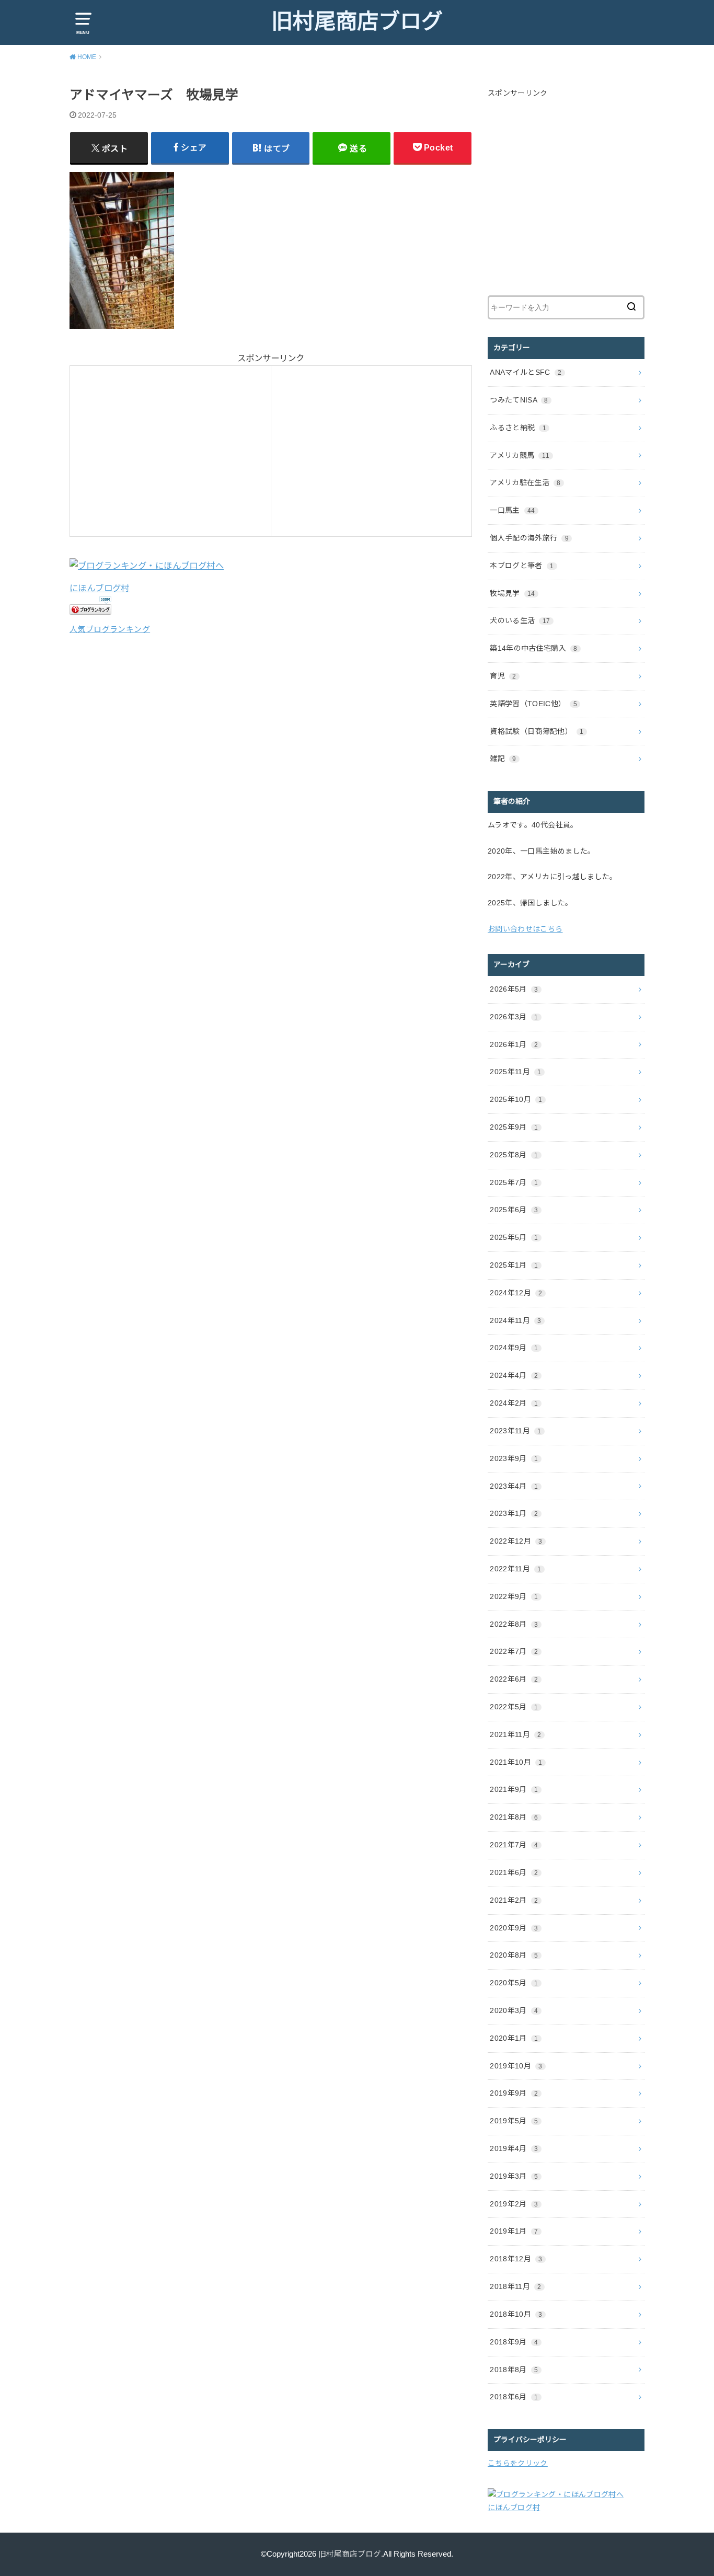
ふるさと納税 (518, 428)
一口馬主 (512, 510)
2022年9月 (514, 1596)
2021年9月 (514, 1789)
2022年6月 (514, 1679)
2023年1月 (514, 1513)
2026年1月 (514, 1044)
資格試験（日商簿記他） (537, 731)
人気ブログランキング (110, 629)
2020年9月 (514, 1928)
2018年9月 (514, 2342)
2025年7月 (514, 1182)
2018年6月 (514, 2397)
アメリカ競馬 (520, 455)
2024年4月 (514, 1375)
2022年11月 (515, 1569)
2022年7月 (514, 1651)
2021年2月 (514, 1900)
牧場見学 (512, 593)
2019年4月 (514, 2148)
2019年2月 (514, 2204)
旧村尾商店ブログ (357, 21)
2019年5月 (514, 2121)
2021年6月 (514, 1872)
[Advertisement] (165, 448)
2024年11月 (515, 1320)
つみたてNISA (519, 400)
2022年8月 (514, 1624)
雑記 (503, 758)
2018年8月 (514, 2370)
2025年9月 (514, 1127)
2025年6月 (514, 1210)
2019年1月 (514, 2231)
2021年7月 (514, 1845)
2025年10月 (516, 1099)
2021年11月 (515, 1734)
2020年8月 (514, 1955)
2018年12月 (516, 2259)
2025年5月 (514, 1237)
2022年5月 (514, 1707)
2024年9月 (514, 1348)
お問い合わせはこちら (525, 929)
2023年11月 (515, 1431)
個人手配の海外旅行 (529, 538)
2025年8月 (514, 1155)
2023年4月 (514, 1486)
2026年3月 (514, 1017)
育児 (503, 676)
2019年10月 (516, 2066)
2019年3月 (514, 2176)
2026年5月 (514, 989)
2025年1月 (514, 1265)
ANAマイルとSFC (526, 372)
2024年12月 (516, 1293)
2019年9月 (514, 2093)
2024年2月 (514, 1403)
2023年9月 (514, 1458)
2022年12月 (516, 1541)
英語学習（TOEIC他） (533, 704)
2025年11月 (515, 1072)
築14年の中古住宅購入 (534, 648)
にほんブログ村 (100, 588)
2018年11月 (515, 2286)
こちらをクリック (518, 2463)
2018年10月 (516, 2314)
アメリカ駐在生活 (525, 482)
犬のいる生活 (520, 620)
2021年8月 (514, 1817)
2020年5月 (514, 1983)
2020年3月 (514, 2010)
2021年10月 (516, 1762)
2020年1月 (514, 2038)
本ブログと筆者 (522, 566)
